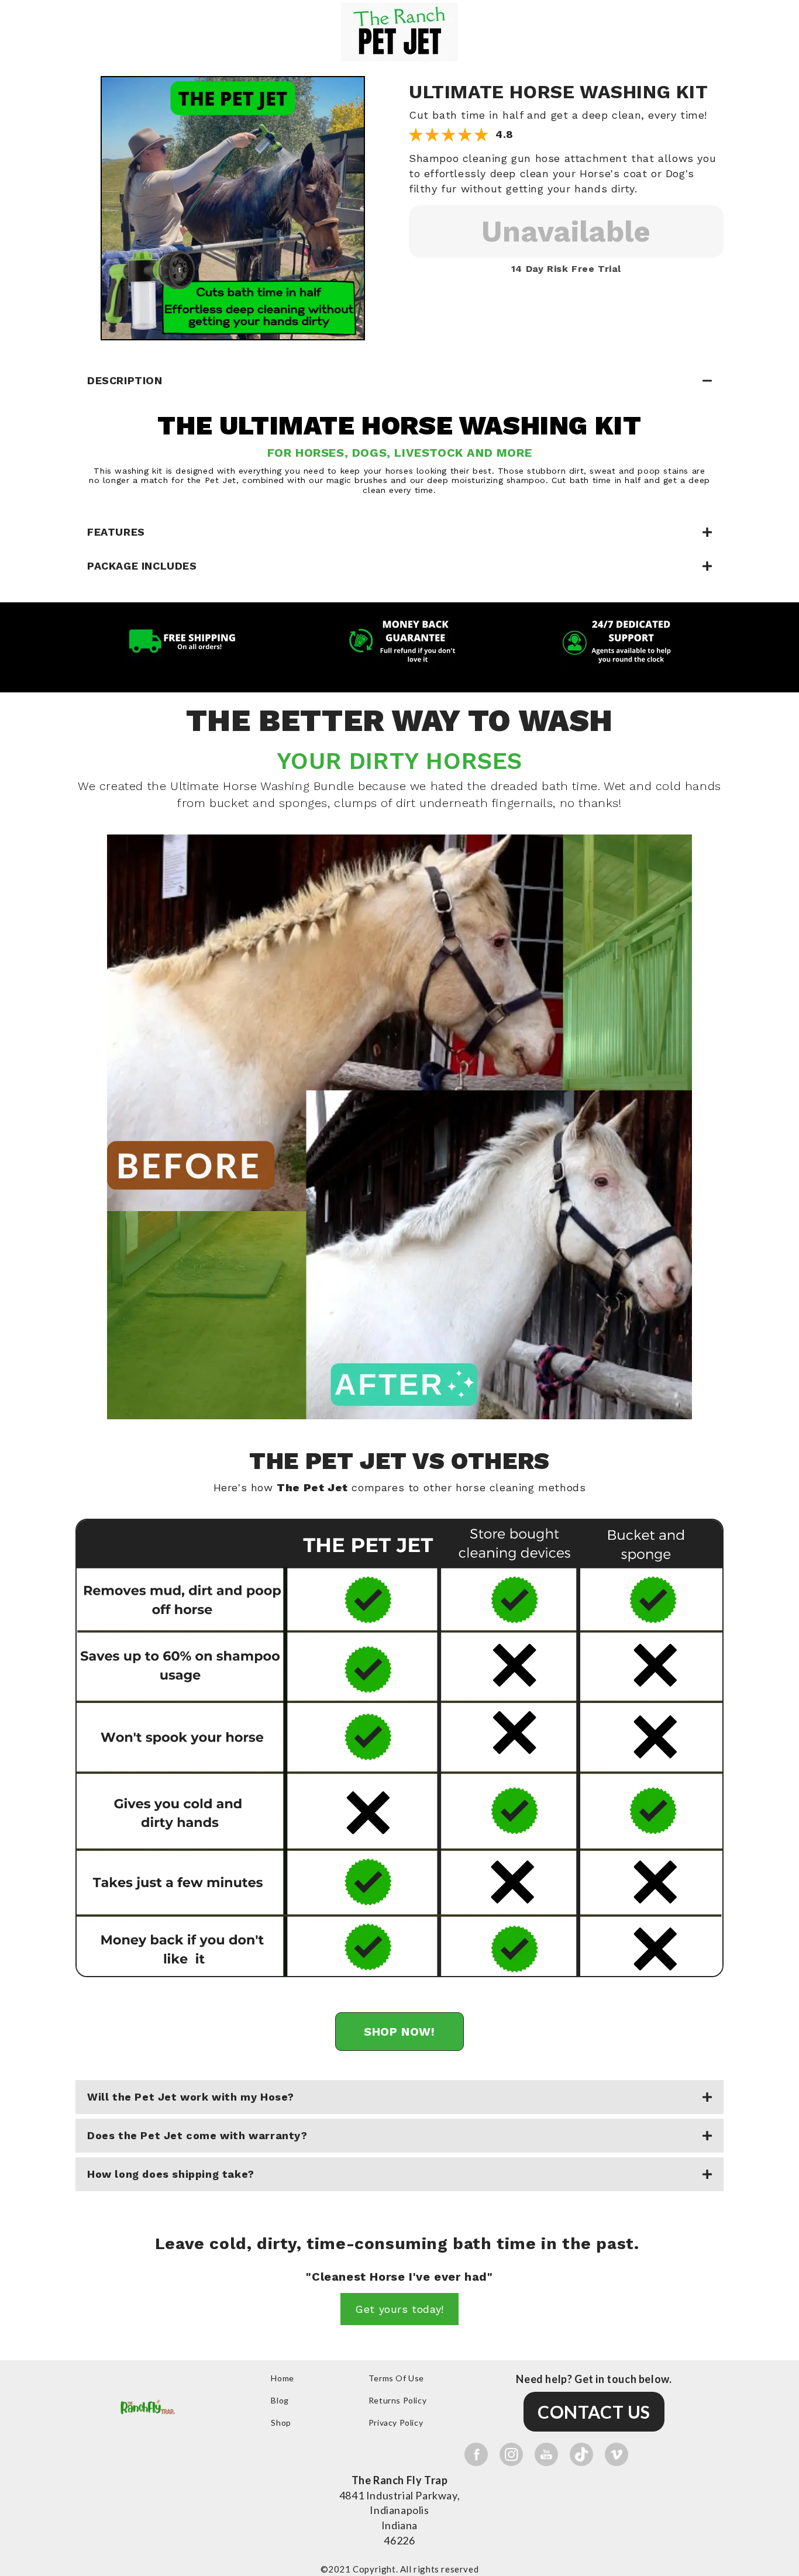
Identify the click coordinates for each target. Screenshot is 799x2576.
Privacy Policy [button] (396, 2422)
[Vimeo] (617, 2454)
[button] (233, 207)
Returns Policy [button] (397, 2400)
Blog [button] (280, 2400)
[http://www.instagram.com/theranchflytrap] (511, 2454)
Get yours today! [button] (399, 2309)
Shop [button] (281, 2422)
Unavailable (566, 231)
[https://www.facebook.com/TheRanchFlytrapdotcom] (476, 2454)
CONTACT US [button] (594, 2412)
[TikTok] (581, 2454)
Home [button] (282, 2378)
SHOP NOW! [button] (399, 2032)
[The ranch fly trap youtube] (546, 2454)
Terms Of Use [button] (396, 2378)
